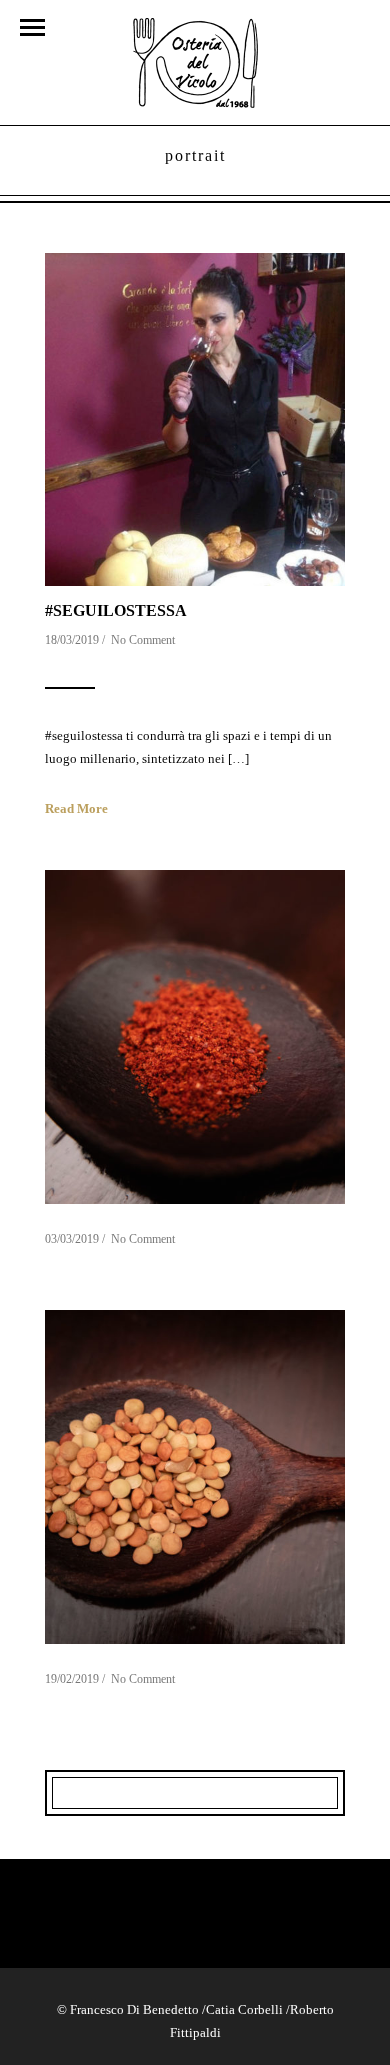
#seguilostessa (116, 610)
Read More (76, 808)
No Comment (143, 640)
